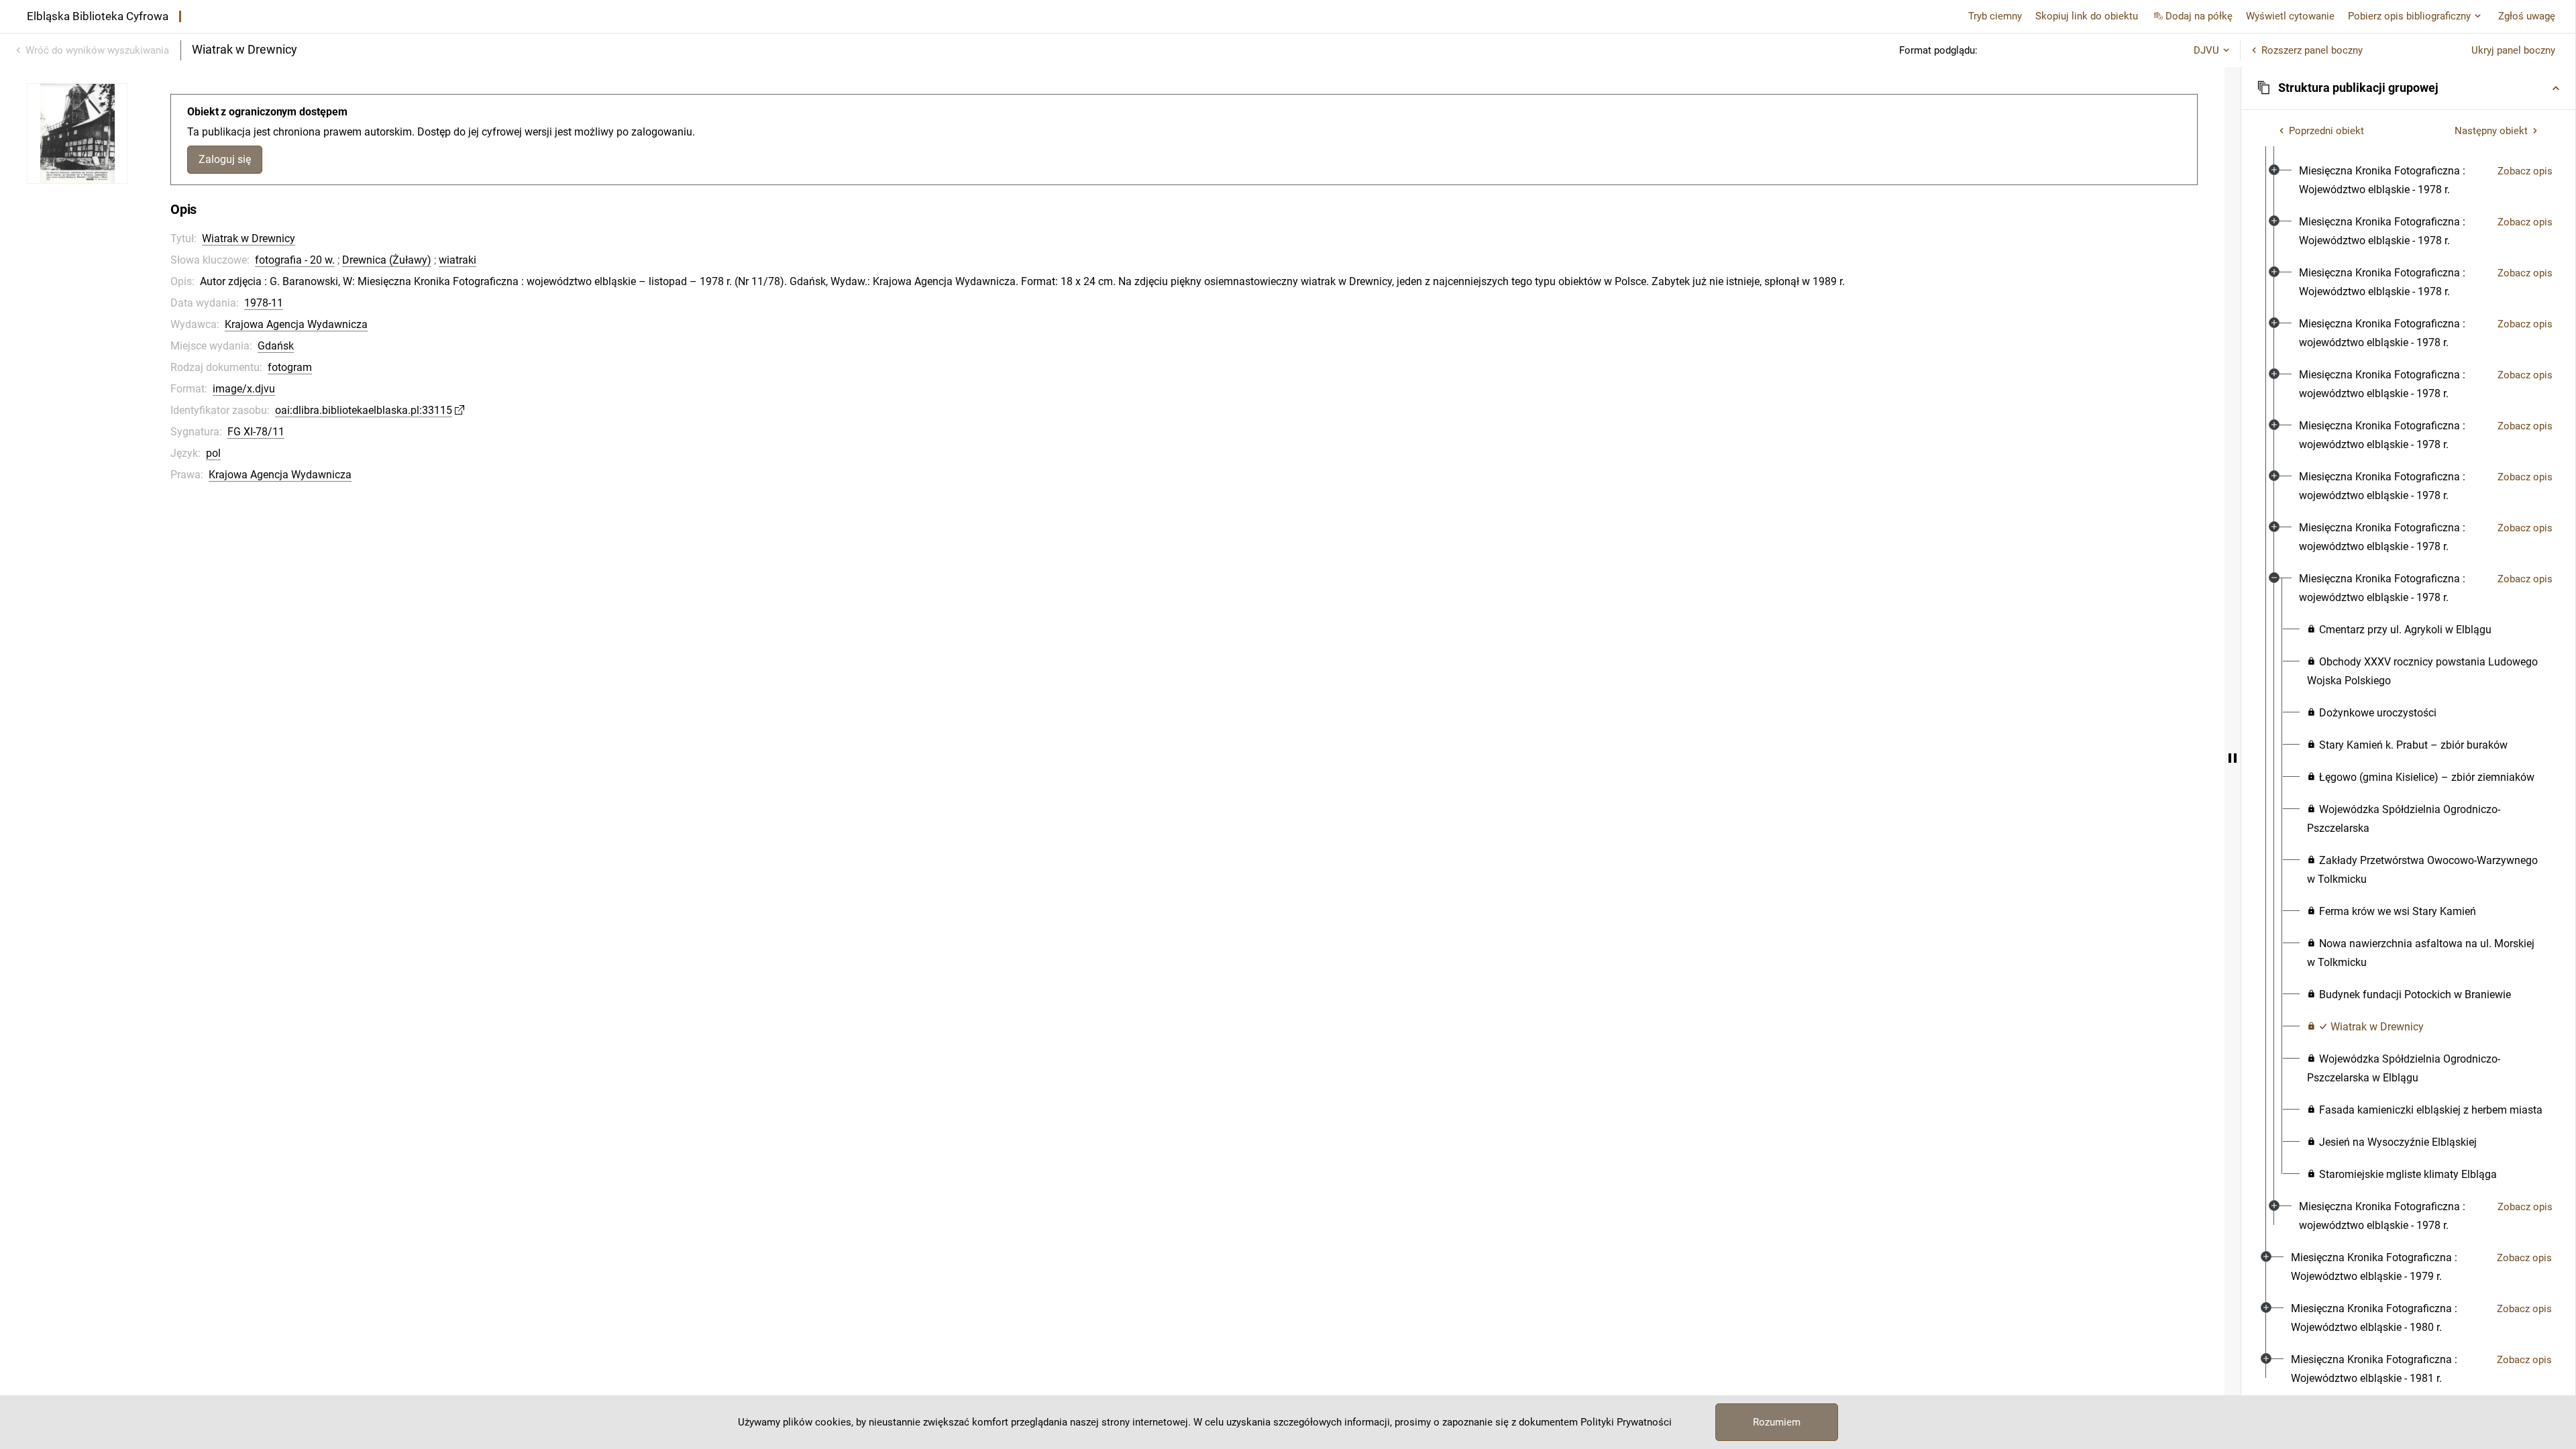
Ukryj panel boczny (2513, 50)
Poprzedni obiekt (2326, 131)
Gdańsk (276, 346)
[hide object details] (2233, 758)
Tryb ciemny (1995, 16)
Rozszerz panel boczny (2312, 50)
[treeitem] (2408, 622)
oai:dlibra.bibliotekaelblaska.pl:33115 (364, 410)
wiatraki (458, 260)
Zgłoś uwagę (2527, 16)
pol (213, 453)
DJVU (2206, 50)
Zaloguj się (225, 159)
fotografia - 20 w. (295, 260)
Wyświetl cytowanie (2290, 16)
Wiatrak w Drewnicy (249, 238)
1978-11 (264, 303)
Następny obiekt (2491, 131)
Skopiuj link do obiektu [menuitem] (2087, 16)
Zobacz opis (2525, 171)
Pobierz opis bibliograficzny (2409, 16)
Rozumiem (1777, 1422)
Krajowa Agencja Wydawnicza (296, 324)
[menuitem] (2393, 180)
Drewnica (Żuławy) (387, 260)
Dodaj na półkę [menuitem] (2199, 16)
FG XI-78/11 (256, 432)
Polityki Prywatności (1626, 1422)
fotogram (290, 367)
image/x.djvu (244, 389)
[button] (2408, 88)
